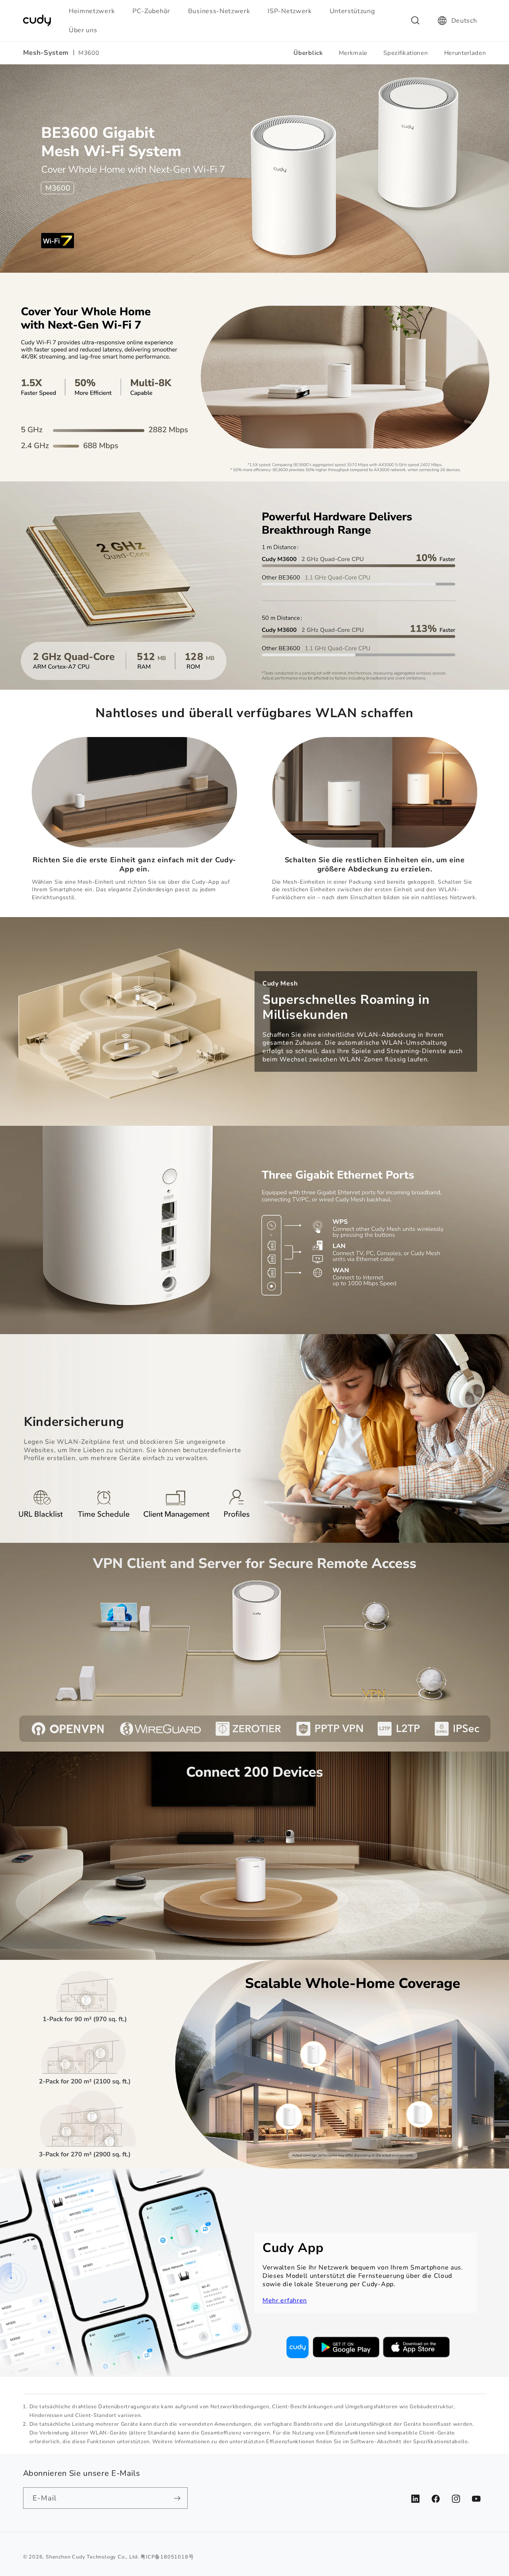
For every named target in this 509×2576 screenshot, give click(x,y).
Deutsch (464, 21)
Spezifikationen (406, 53)
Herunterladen (465, 53)
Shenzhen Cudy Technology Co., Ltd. (92, 2557)
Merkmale (353, 53)
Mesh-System (46, 53)
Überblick (308, 53)
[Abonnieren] (177, 2498)
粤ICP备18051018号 (167, 2557)
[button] (95, 11)
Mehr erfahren (285, 2301)
